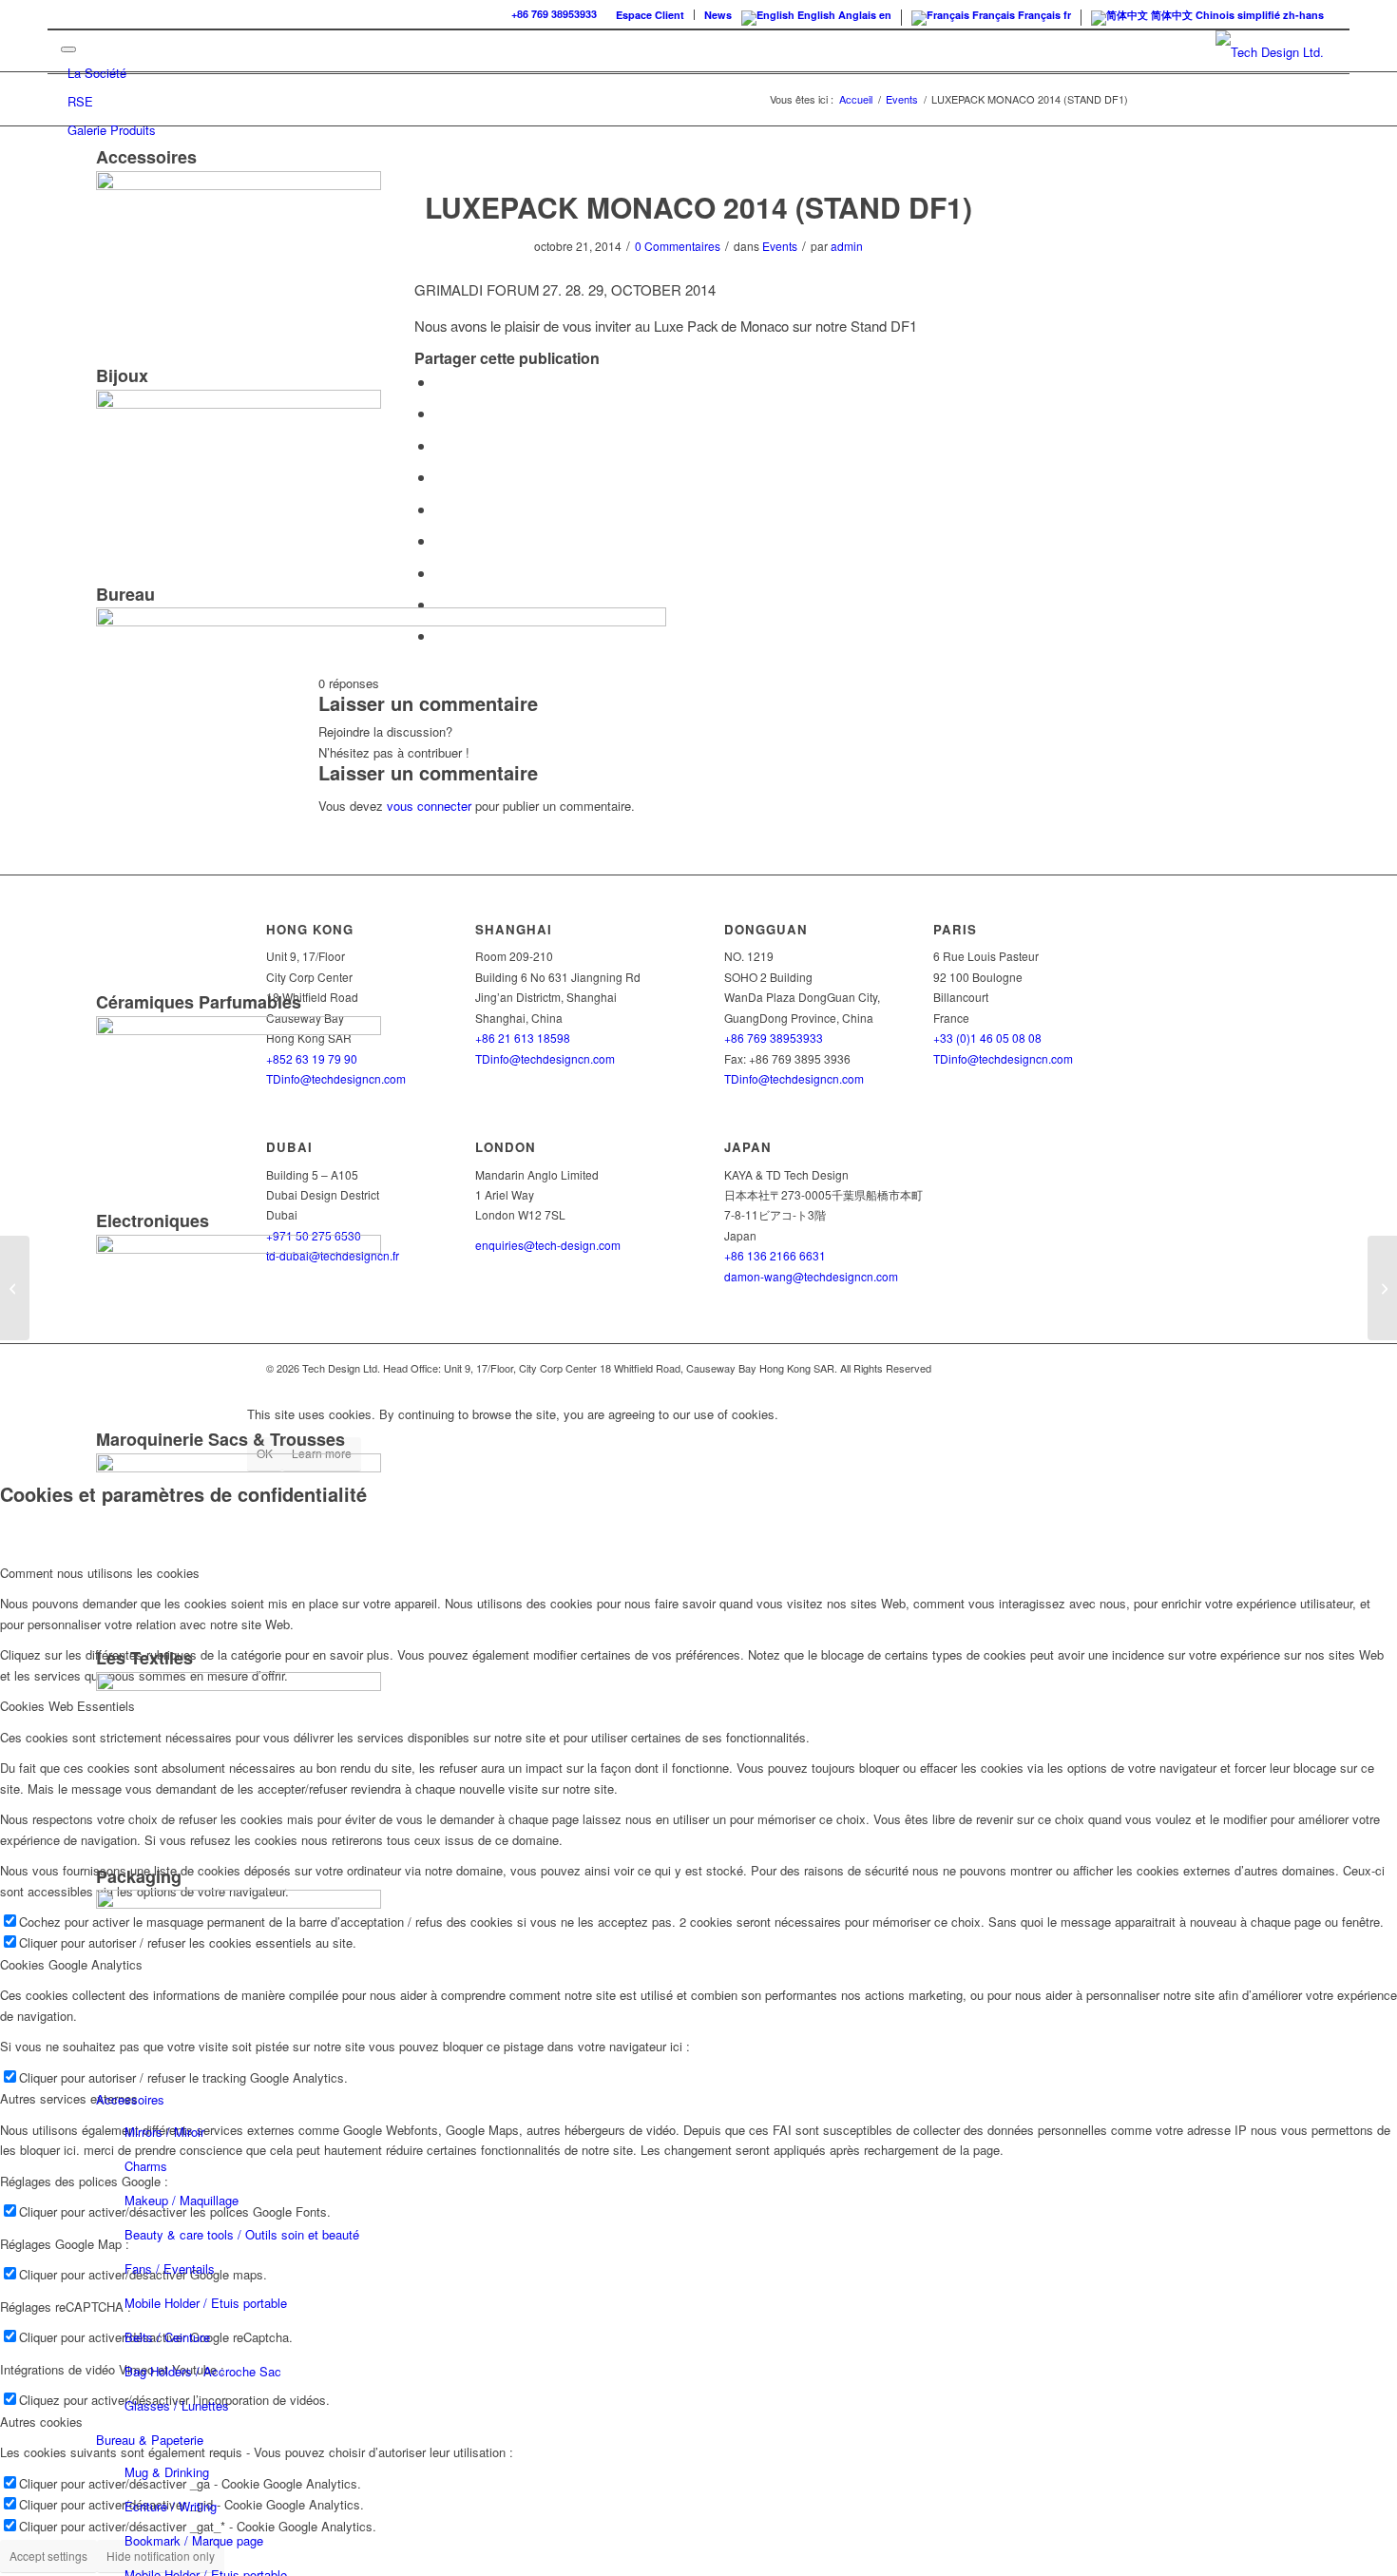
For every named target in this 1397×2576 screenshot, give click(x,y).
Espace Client (650, 15)
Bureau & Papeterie (150, 2440)
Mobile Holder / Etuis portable (206, 2303)
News (718, 15)
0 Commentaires (678, 246)
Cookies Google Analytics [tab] (71, 1964)
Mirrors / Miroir (164, 2132)
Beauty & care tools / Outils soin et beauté (242, 2234)
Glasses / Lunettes (177, 2405)
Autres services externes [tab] (69, 2098)
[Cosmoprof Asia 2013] (15, 1288)
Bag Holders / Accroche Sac (203, 2371)
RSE (80, 101)
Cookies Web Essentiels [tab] (67, 1706)
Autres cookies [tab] (41, 2422)
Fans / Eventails (170, 2268)
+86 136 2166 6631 (775, 1255)
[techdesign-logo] (1270, 52)
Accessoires (130, 2099)
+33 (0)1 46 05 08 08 (987, 1038)
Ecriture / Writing (171, 2506)
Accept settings (48, 2556)
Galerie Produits (112, 130)
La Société (97, 73)
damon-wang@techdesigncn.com (811, 1276)
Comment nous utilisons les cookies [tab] (100, 1573)
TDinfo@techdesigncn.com (794, 1078)
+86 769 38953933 (554, 14)
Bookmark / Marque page (194, 2540)
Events (780, 246)
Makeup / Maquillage (182, 2200)
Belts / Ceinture (167, 2337)
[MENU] (68, 49)
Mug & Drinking (167, 2472)
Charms (146, 2166)
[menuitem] (651, 15)
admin (847, 246)
